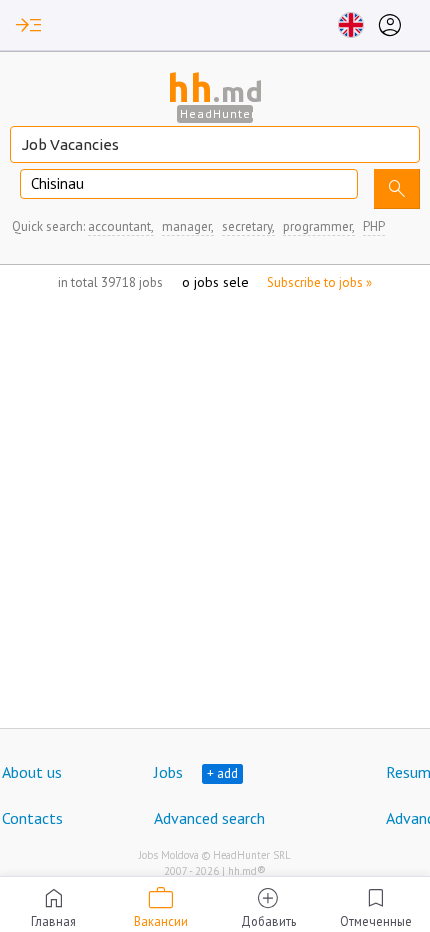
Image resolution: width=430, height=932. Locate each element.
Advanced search (209, 818)
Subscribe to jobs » (319, 282)
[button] (29, 25)
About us (32, 772)
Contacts (32, 818)
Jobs (168, 772)
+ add (222, 773)
